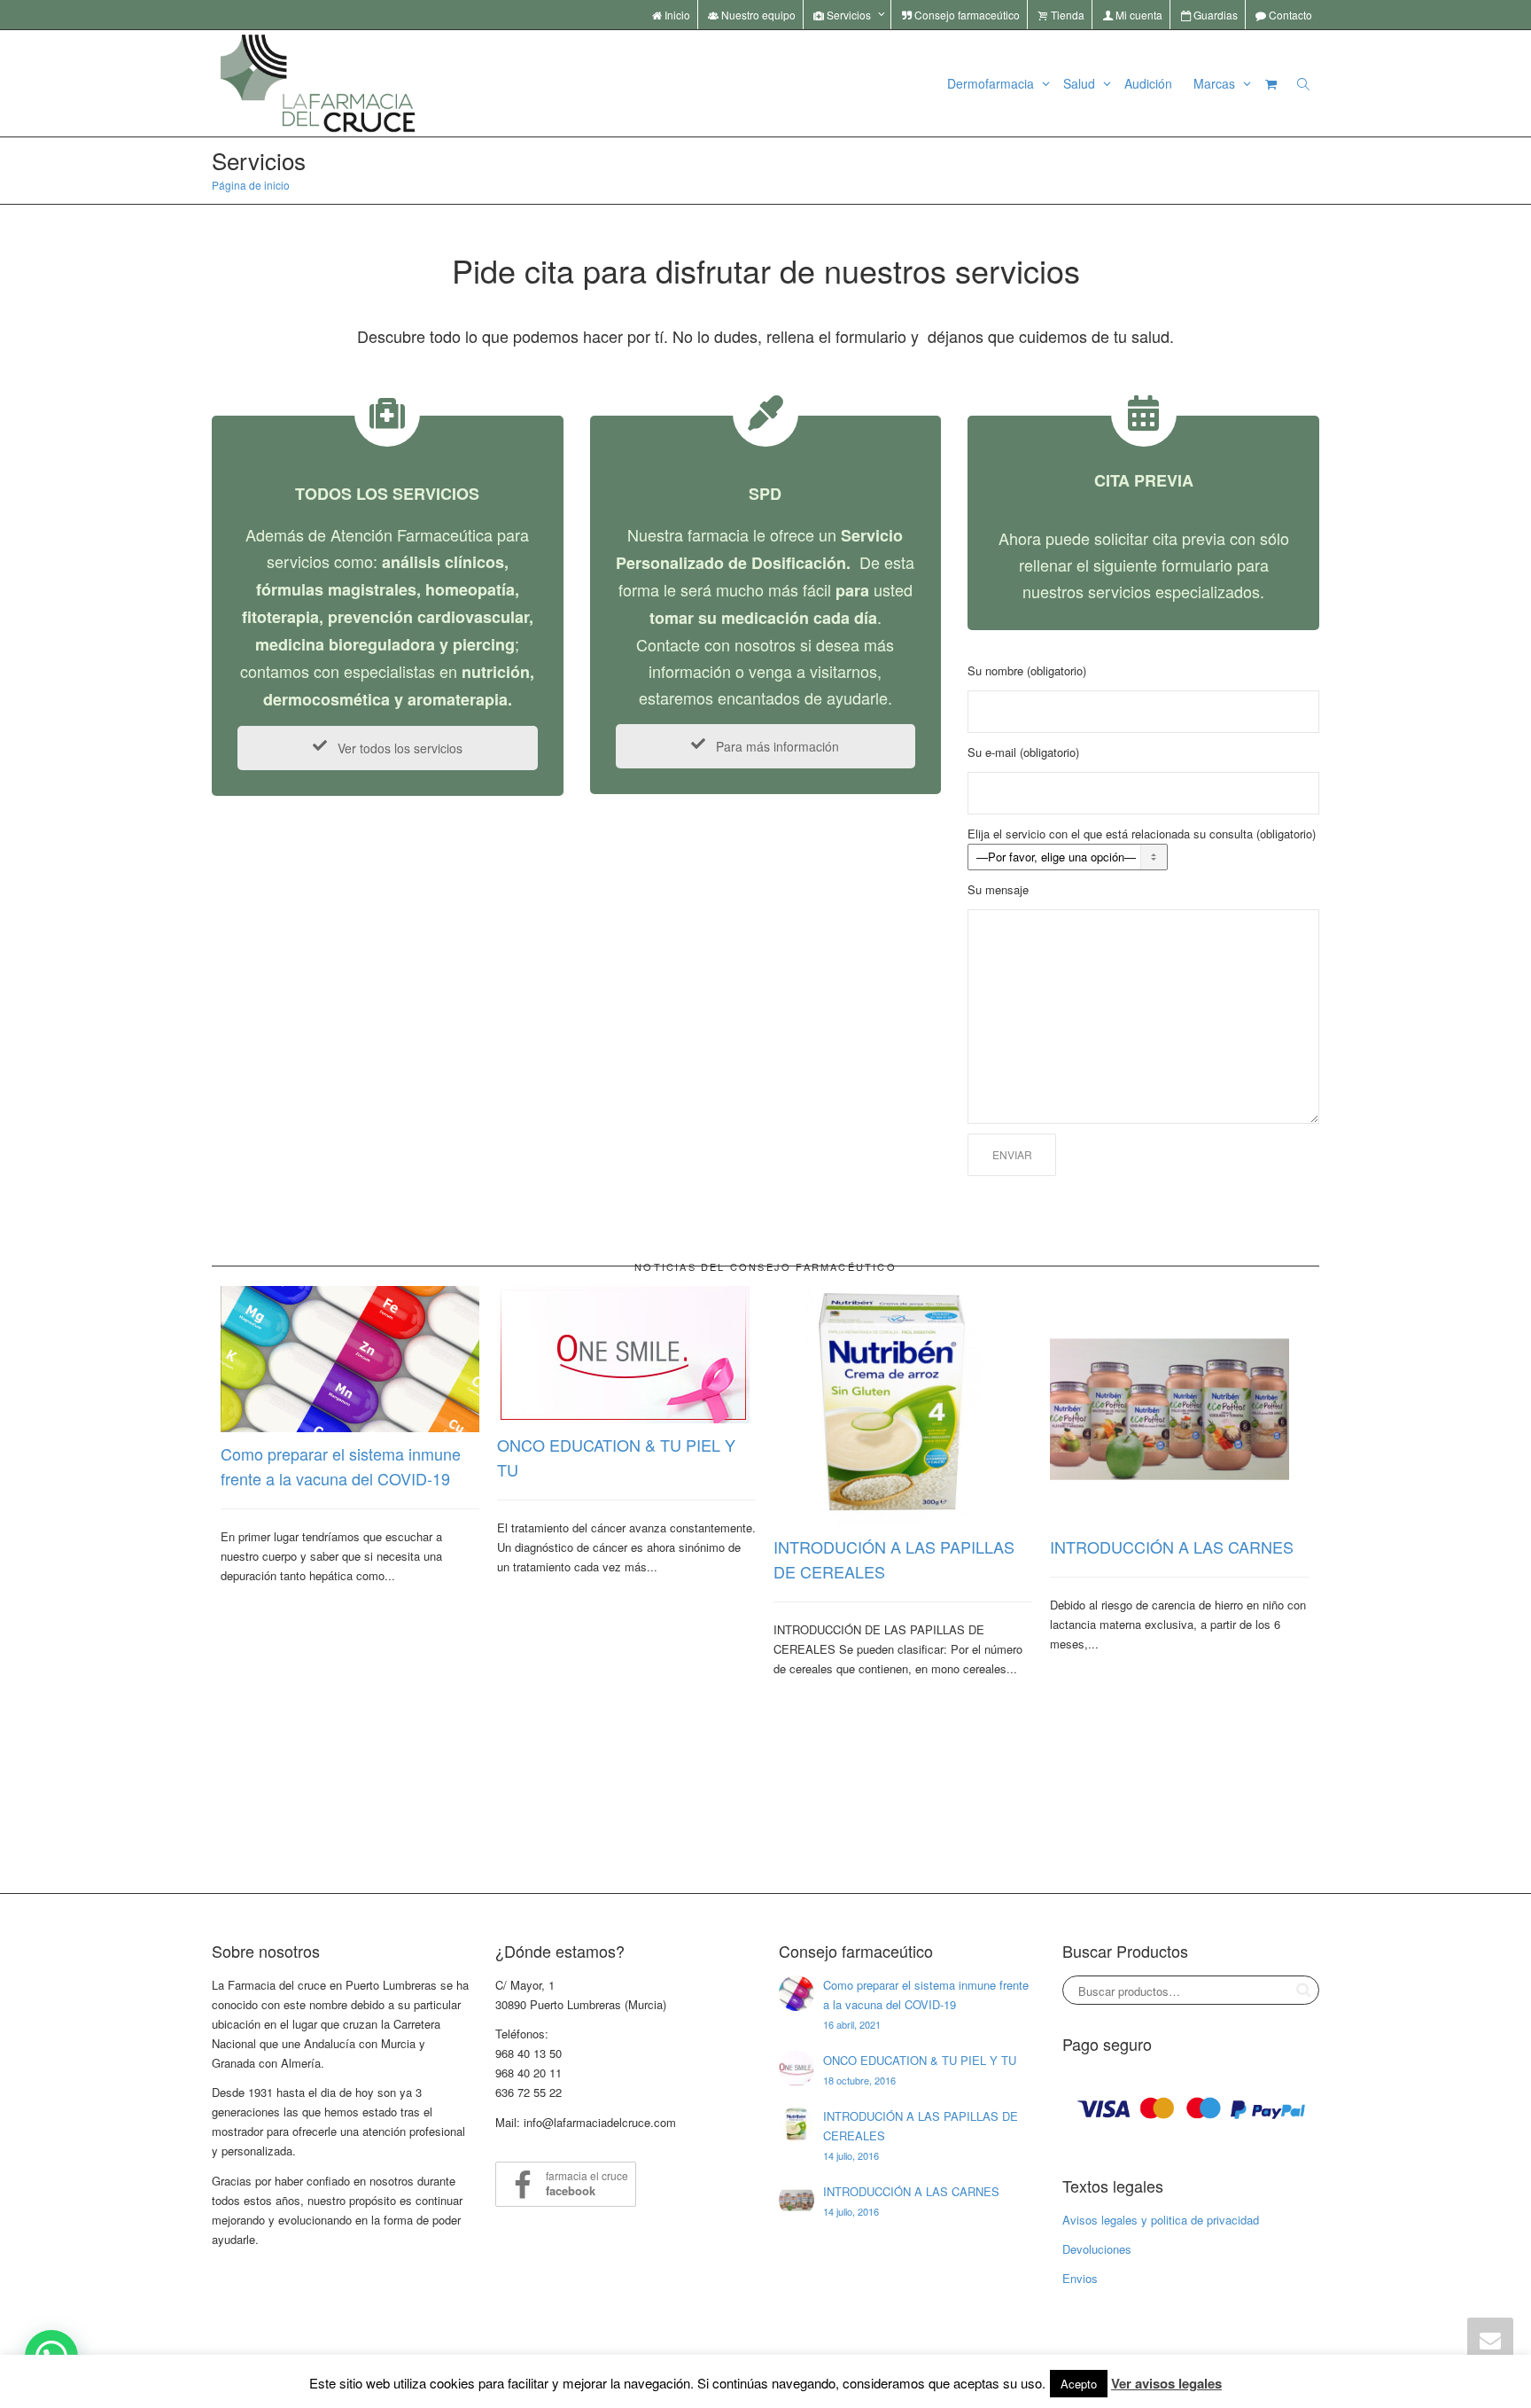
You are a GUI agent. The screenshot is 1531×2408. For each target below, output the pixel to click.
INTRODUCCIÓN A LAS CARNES (1172, 1547)
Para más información (776, 746)
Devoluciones (1097, 2249)
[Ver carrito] (1271, 83)
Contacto (1289, 15)
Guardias (1214, 15)
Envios (1080, 2278)
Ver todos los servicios (398, 748)
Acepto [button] (1079, 2384)
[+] (350, 1359)
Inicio (676, 15)
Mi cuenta (1138, 15)
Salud (1081, 83)
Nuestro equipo (757, 15)
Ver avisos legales (1166, 2383)
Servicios (849, 15)
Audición (1148, 83)
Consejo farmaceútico (966, 15)
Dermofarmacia (992, 83)
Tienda (1066, 15)
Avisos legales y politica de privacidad (1161, 2220)
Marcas (1216, 83)
